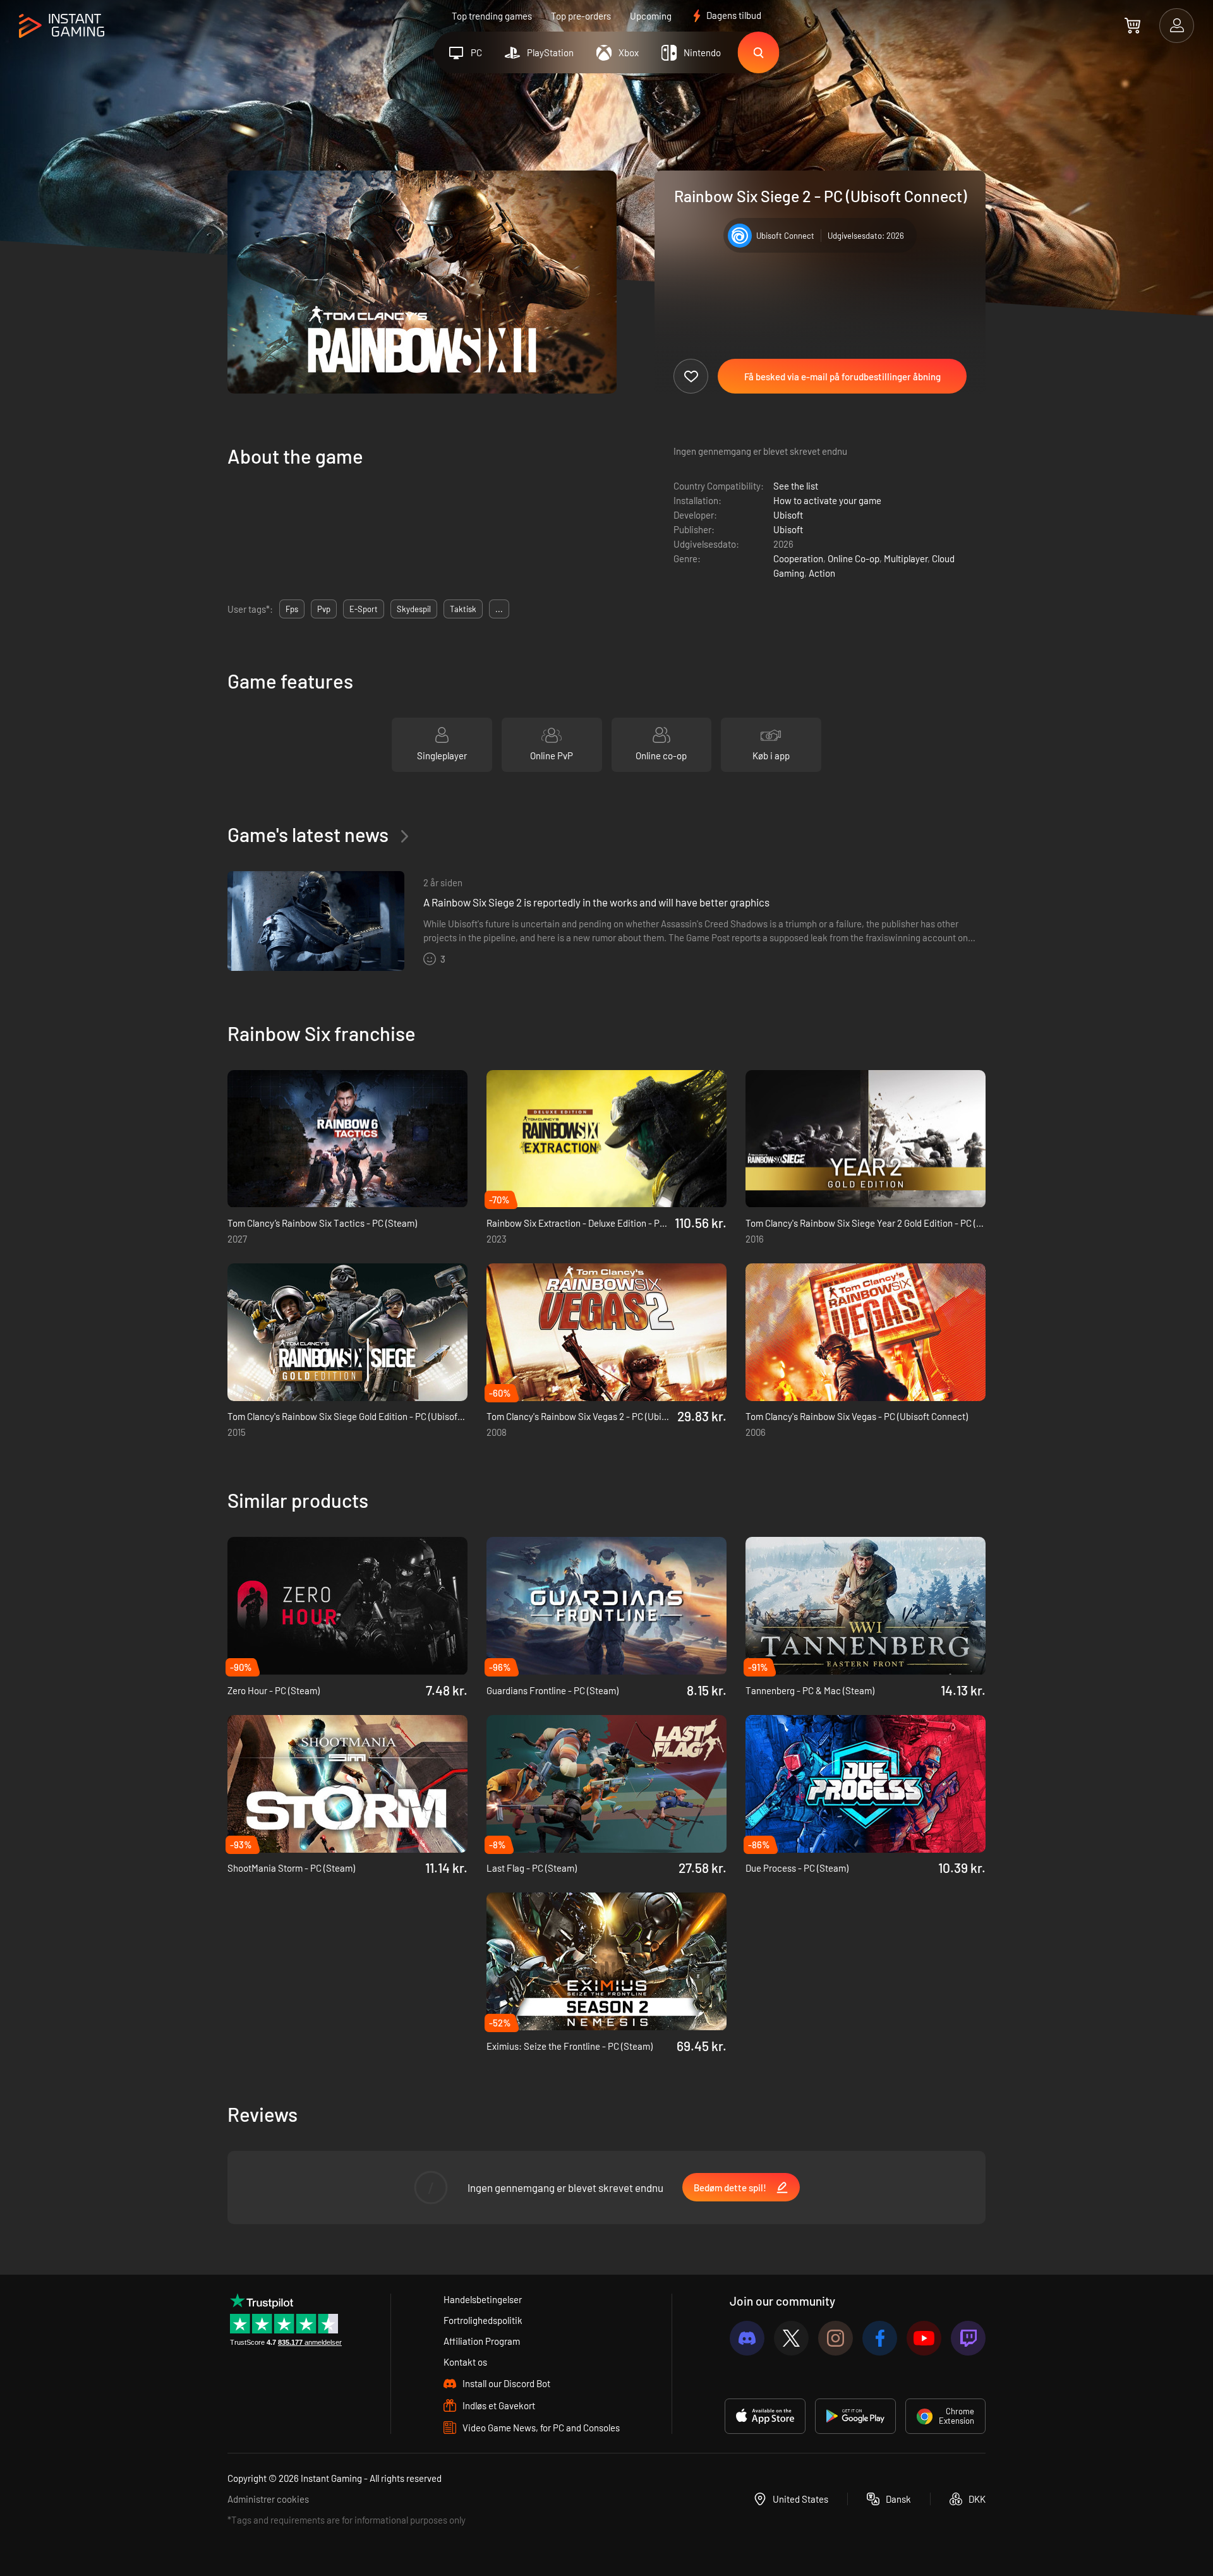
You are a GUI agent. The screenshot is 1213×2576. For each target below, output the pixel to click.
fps (292, 609)
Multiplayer (906, 558)
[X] (791, 2338)
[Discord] (747, 2338)
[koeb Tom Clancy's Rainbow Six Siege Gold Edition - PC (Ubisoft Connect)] (347, 1332)
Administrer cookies (268, 2499)
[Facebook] (880, 2338)
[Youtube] (924, 2338)
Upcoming (651, 16)
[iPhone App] (765, 2416)
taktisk (463, 609)
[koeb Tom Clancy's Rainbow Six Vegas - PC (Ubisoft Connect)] (866, 1332)
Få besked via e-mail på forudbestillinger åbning (842, 376)
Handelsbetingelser (483, 2299)
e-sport (364, 609)
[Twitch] (968, 2338)
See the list (796, 486)
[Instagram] (836, 2338)
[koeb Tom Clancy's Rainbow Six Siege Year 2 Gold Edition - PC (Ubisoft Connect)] (866, 1139)
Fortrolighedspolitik (483, 2320)
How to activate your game (827, 500)
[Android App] (855, 2416)
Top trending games (492, 16)
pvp (324, 609)
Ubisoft (788, 515)
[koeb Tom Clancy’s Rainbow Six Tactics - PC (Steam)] (347, 1139)
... (499, 609)
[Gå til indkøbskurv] (1132, 25)
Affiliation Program (482, 2341)
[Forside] (62, 26)
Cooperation (798, 558)
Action (822, 573)
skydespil (414, 609)
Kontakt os (465, 2362)
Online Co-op (854, 558)
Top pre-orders (581, 16)
